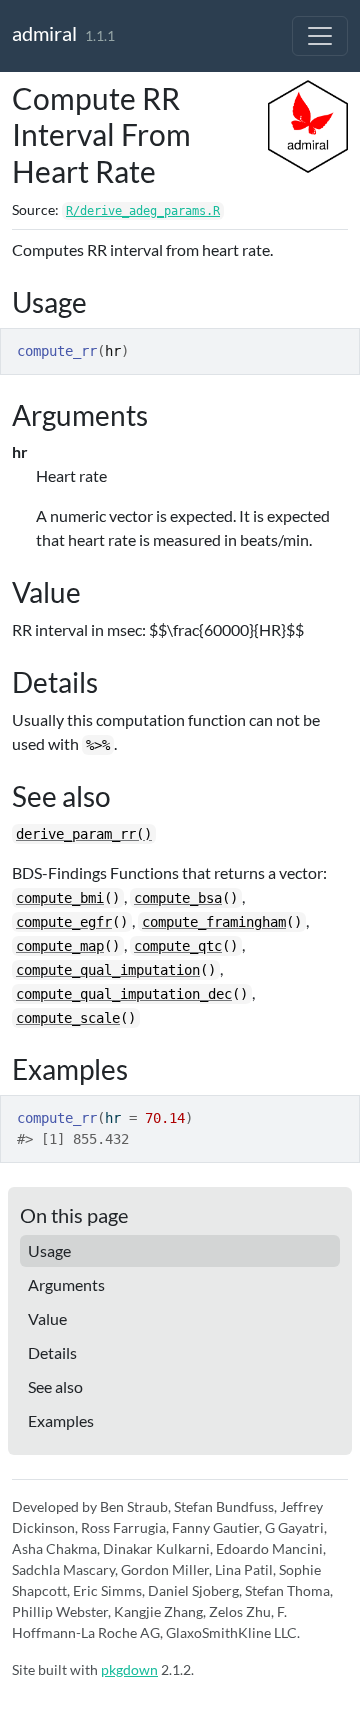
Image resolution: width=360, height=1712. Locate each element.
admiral (44, 33)
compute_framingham (214, 922)
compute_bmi (60, 898)
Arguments (66, 1284)
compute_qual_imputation (108, 970)
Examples (61, 1420)
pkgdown (129, 1669)
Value (47, 1318)
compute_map (60, 946)
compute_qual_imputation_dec (124, 994)
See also (55, 1386)
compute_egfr (64, 922)
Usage (49, 1250)
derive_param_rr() (84, 834)
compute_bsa (178, 898)
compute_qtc (178, 946)
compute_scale (68, 1018)
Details (52, 1352)
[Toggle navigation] (320, 36)
